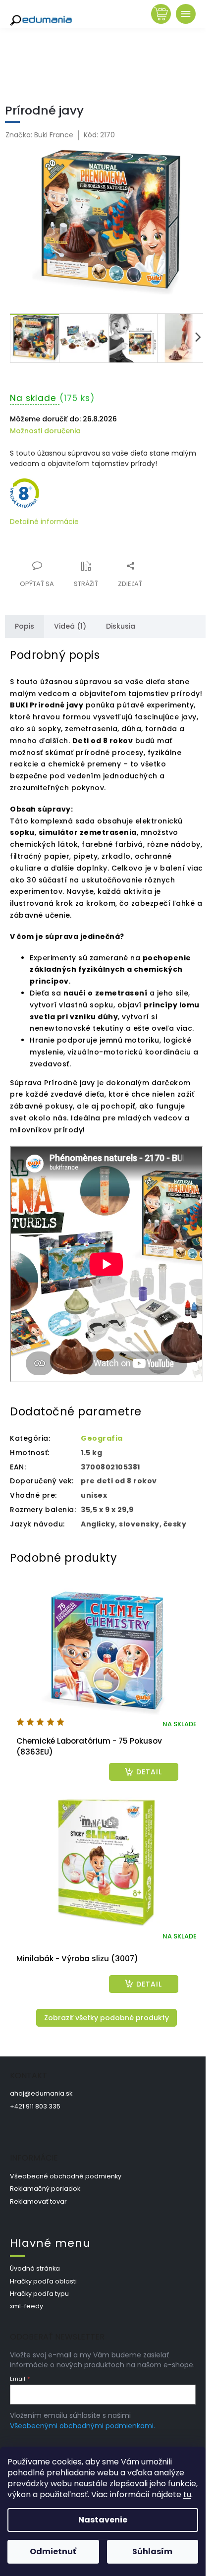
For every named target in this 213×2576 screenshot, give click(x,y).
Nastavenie (103, 2520)
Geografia (102, 1438)
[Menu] (186, 14)
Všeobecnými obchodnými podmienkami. (82, 2426)
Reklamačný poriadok (45, 2189)
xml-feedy (27, 2306)
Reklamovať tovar (38, 2201)
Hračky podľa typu (39, 2294)
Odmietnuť (53, 2551)
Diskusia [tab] (121, 626)
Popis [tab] (25, 626)
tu (187, 2494)
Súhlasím (152, 2551)
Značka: (39, 135)
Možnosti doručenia (45, 431)
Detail (149, 1772)
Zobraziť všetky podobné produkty (106, 2018)
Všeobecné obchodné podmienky (66, 2176)
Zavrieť (77, 560)
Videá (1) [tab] (70, 626)
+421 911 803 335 (35, 2106)
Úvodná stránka (35, 2268)
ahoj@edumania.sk (41, 2093)
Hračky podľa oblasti (43, 2281)
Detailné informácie (44, 522)
